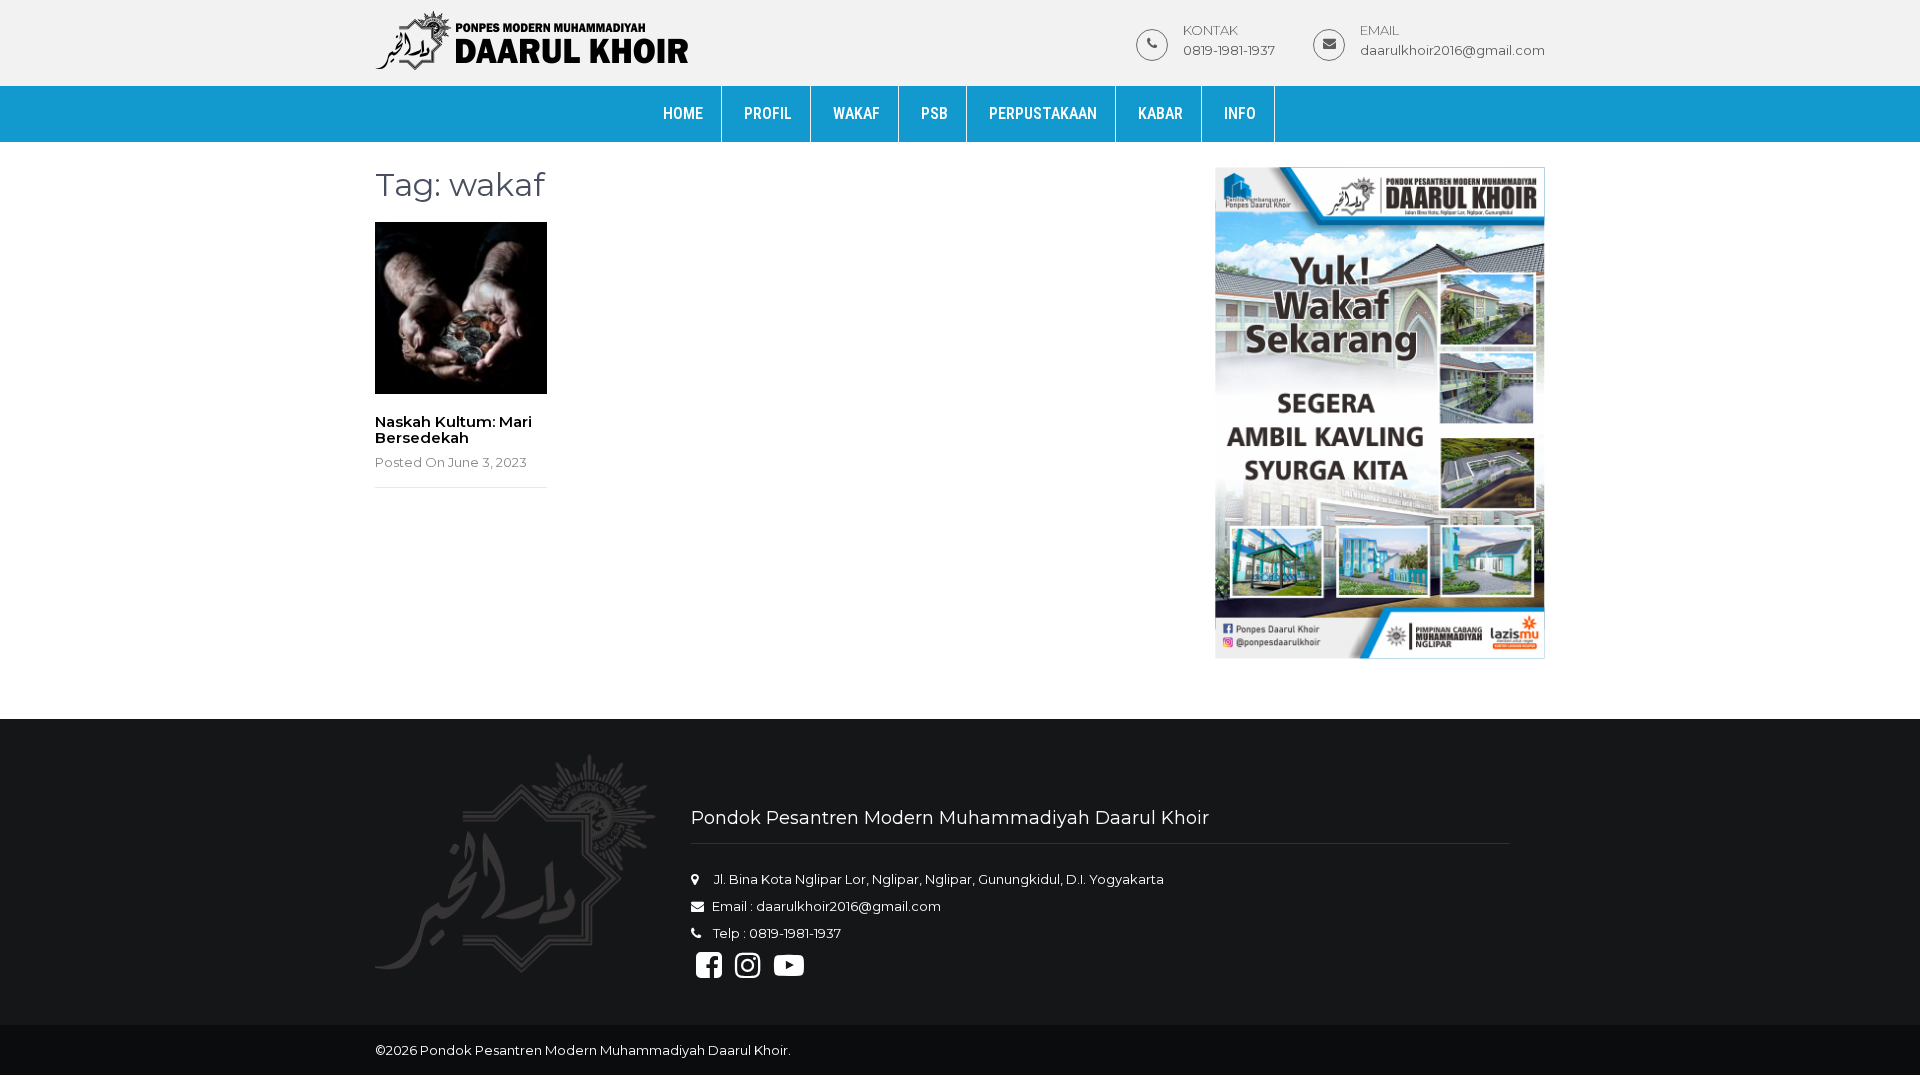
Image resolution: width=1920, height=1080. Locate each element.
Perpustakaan (1043, 113)
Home (683, 113)
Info (1240, 113)
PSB (934, 113)
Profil (768, 113)
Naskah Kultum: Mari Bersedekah (453, 430)
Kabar (1160, 113)
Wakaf (856, 113)
